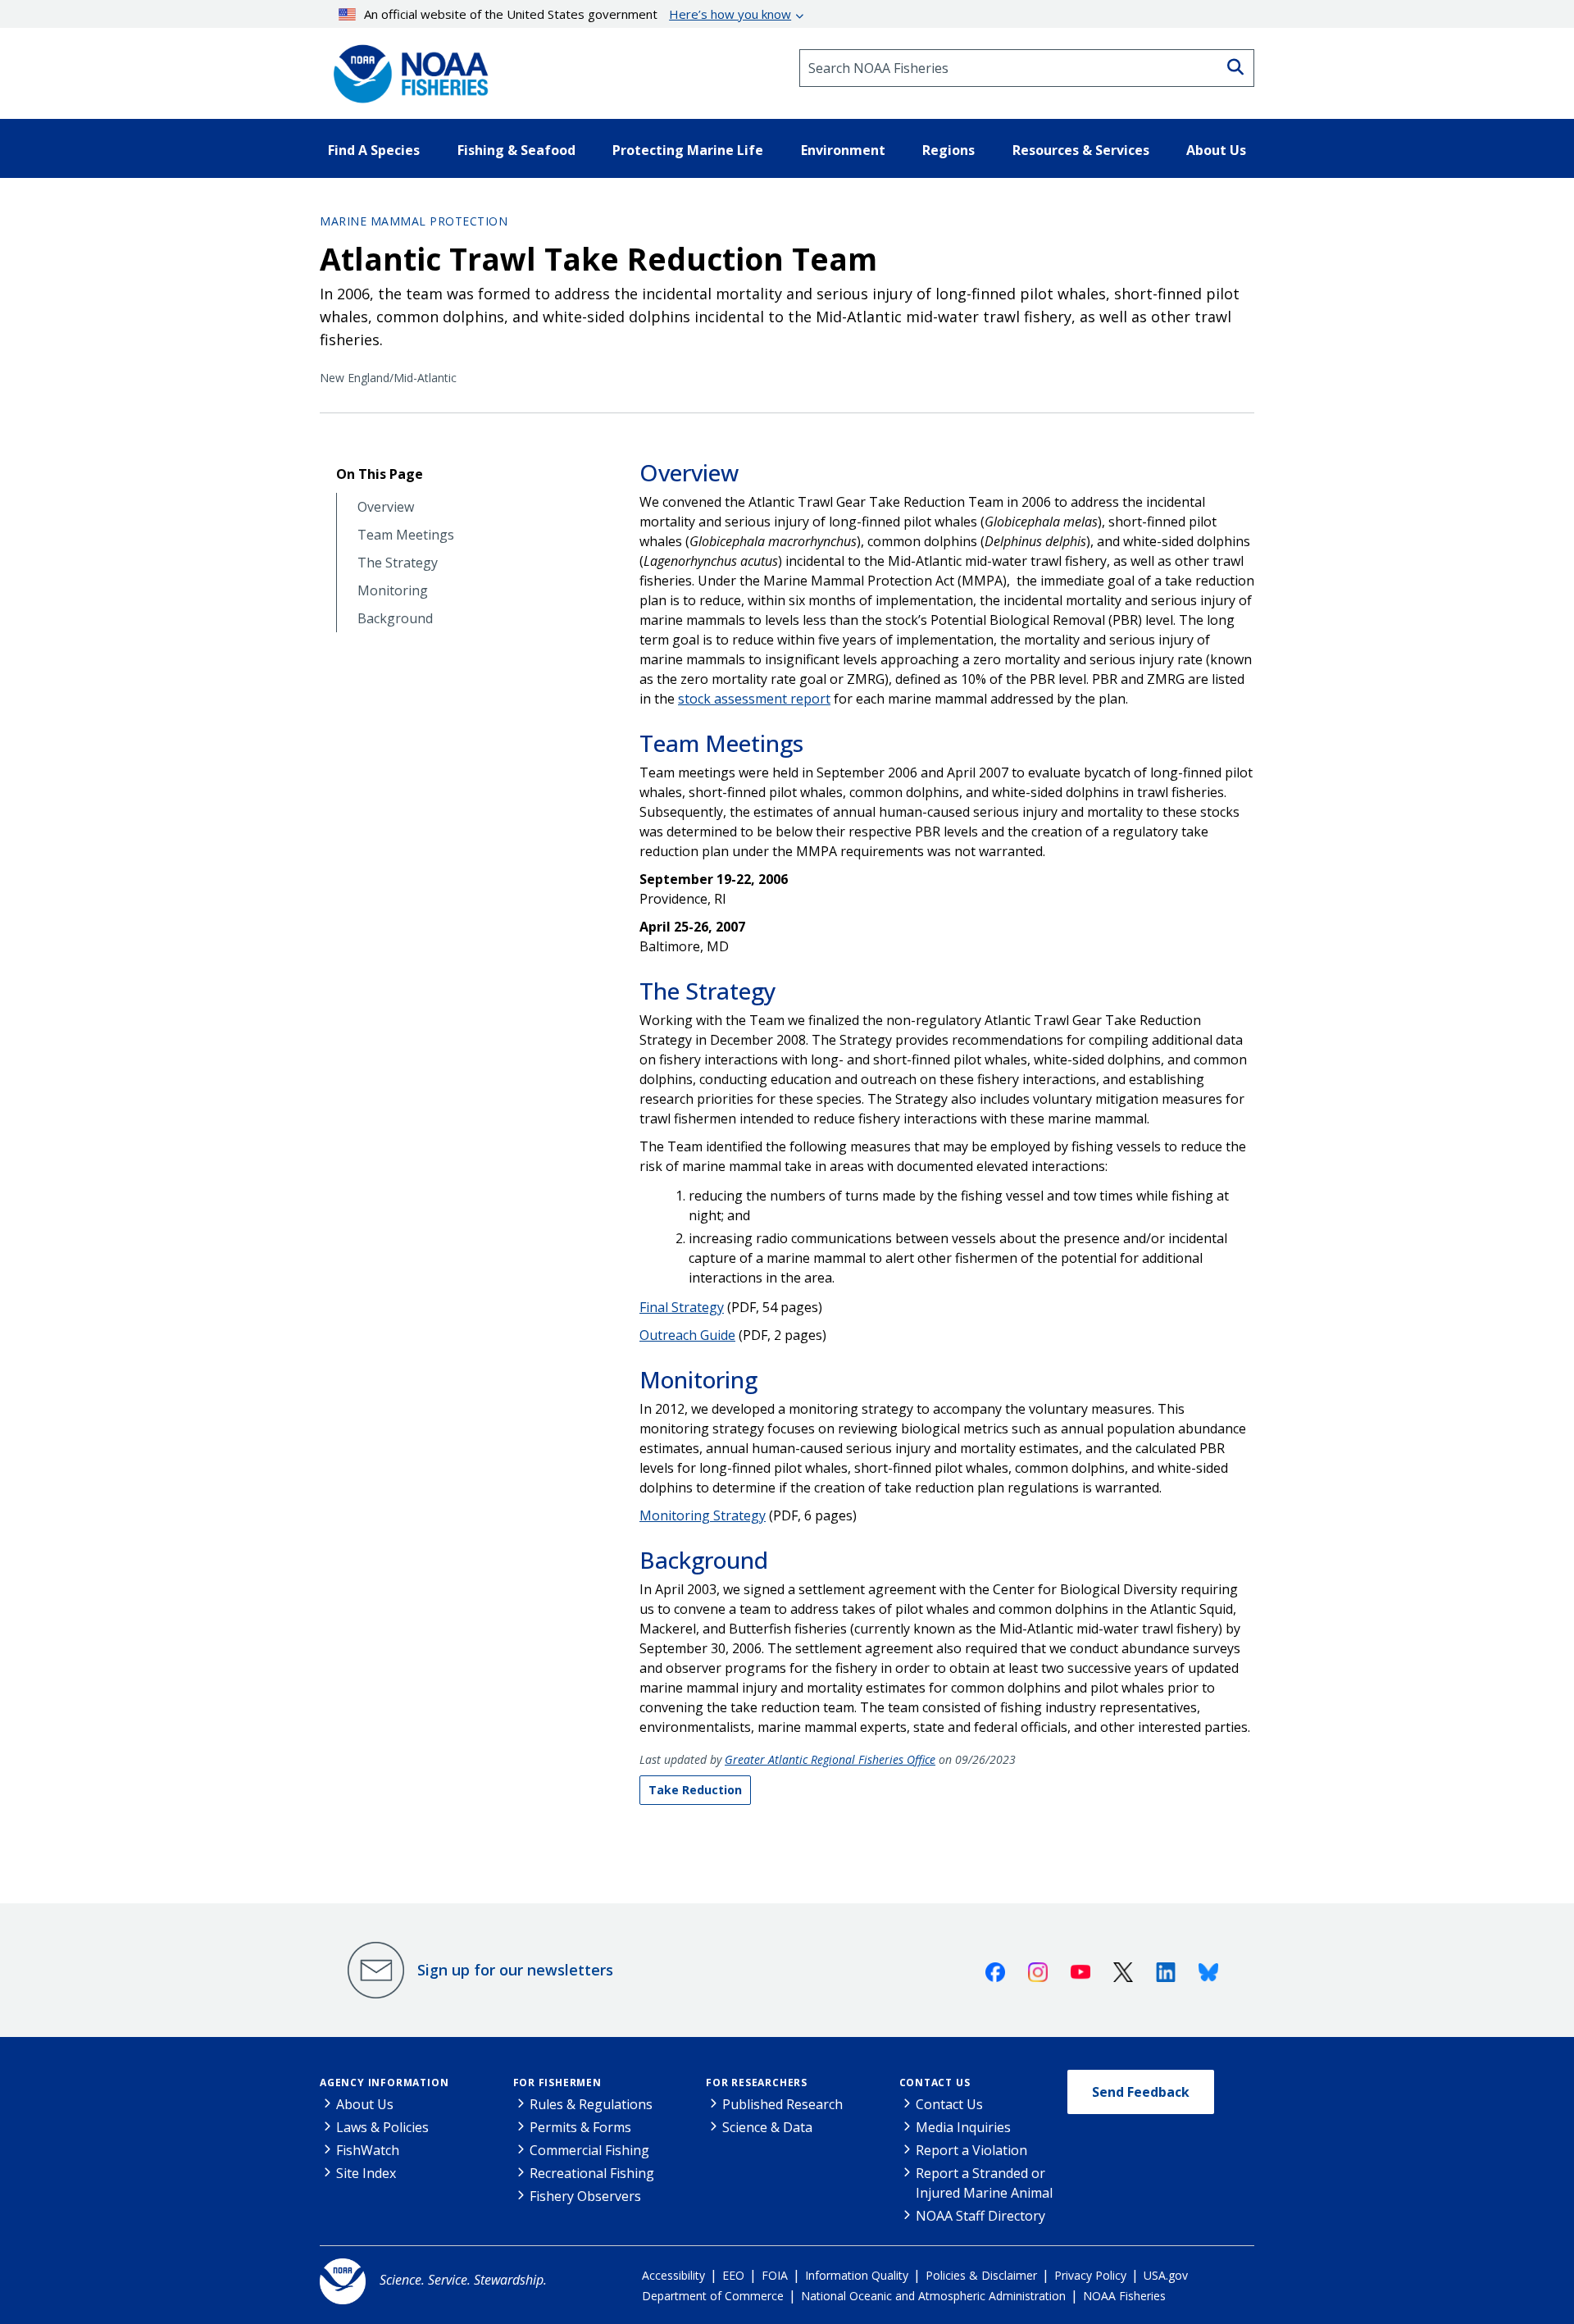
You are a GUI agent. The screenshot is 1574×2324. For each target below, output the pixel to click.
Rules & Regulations (591, 2104)
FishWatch (368, 2150)
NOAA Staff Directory (980, 2216)
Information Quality (857, 2275)
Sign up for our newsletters (515, 1970)
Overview (386, 507)
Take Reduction (695, 1790)
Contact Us (935, 2082)
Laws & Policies (382, 2127)
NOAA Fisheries (1124, 2296)
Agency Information (384, 2082)
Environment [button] (843, 150)
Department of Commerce (713, 2296)
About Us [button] (1216, 150)
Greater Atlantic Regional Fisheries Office (830, 1759)
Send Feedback (1141, 2092)
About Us (365, 2104)
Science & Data (767, 2127)
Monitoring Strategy (703, 1515)
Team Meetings (406, 535)
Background (395, 619)
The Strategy (398, 563)
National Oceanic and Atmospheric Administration (933, 2296)
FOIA (775, 2275)
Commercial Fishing (589, 2150)
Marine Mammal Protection (414, 221)
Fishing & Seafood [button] (516, 150)
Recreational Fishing (592, 2173)
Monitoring (393, 591)
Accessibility (673, 2275)
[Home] (406, 68)
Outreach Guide (687, 1335)
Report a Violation (971, 2150)
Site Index (366, 2173)
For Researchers (757, 2082)
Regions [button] (948, 150)
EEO (733, 2275)
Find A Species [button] (374, 150)
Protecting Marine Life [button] (688, 150)
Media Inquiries (963, 2127)
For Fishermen (557, 2082)
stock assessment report (754, 699)
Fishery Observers (585, 2196)
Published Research (782, 2104)
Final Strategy (682, 1307)
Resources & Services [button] (1081, 150)
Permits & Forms (580, 2127)
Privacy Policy (1090, 2275)
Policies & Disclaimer (981, 2275)
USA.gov (1166, 2275)
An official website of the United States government (578, 14)
